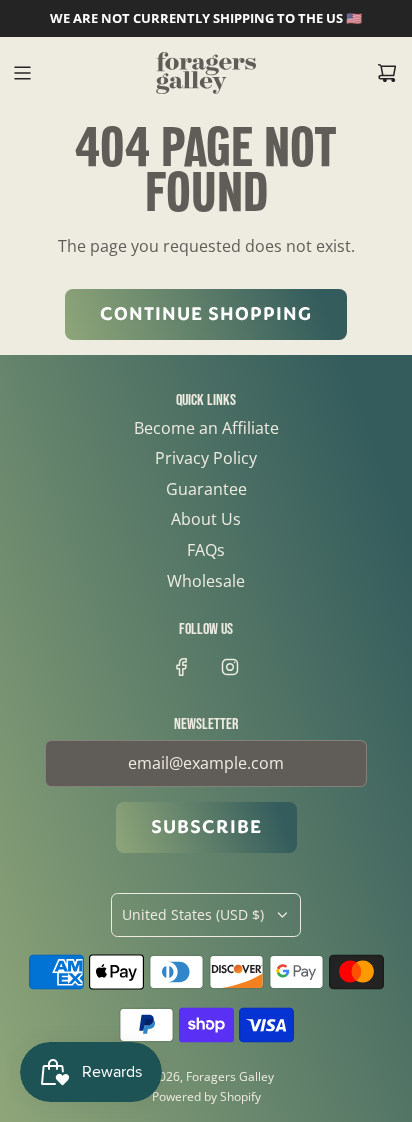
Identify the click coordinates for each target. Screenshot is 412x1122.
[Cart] (387, 73)
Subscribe (206, 827)
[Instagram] (230, 667)
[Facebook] (182, 667)
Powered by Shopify (206, 1096)
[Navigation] (22, 73)
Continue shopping (206, 314)
